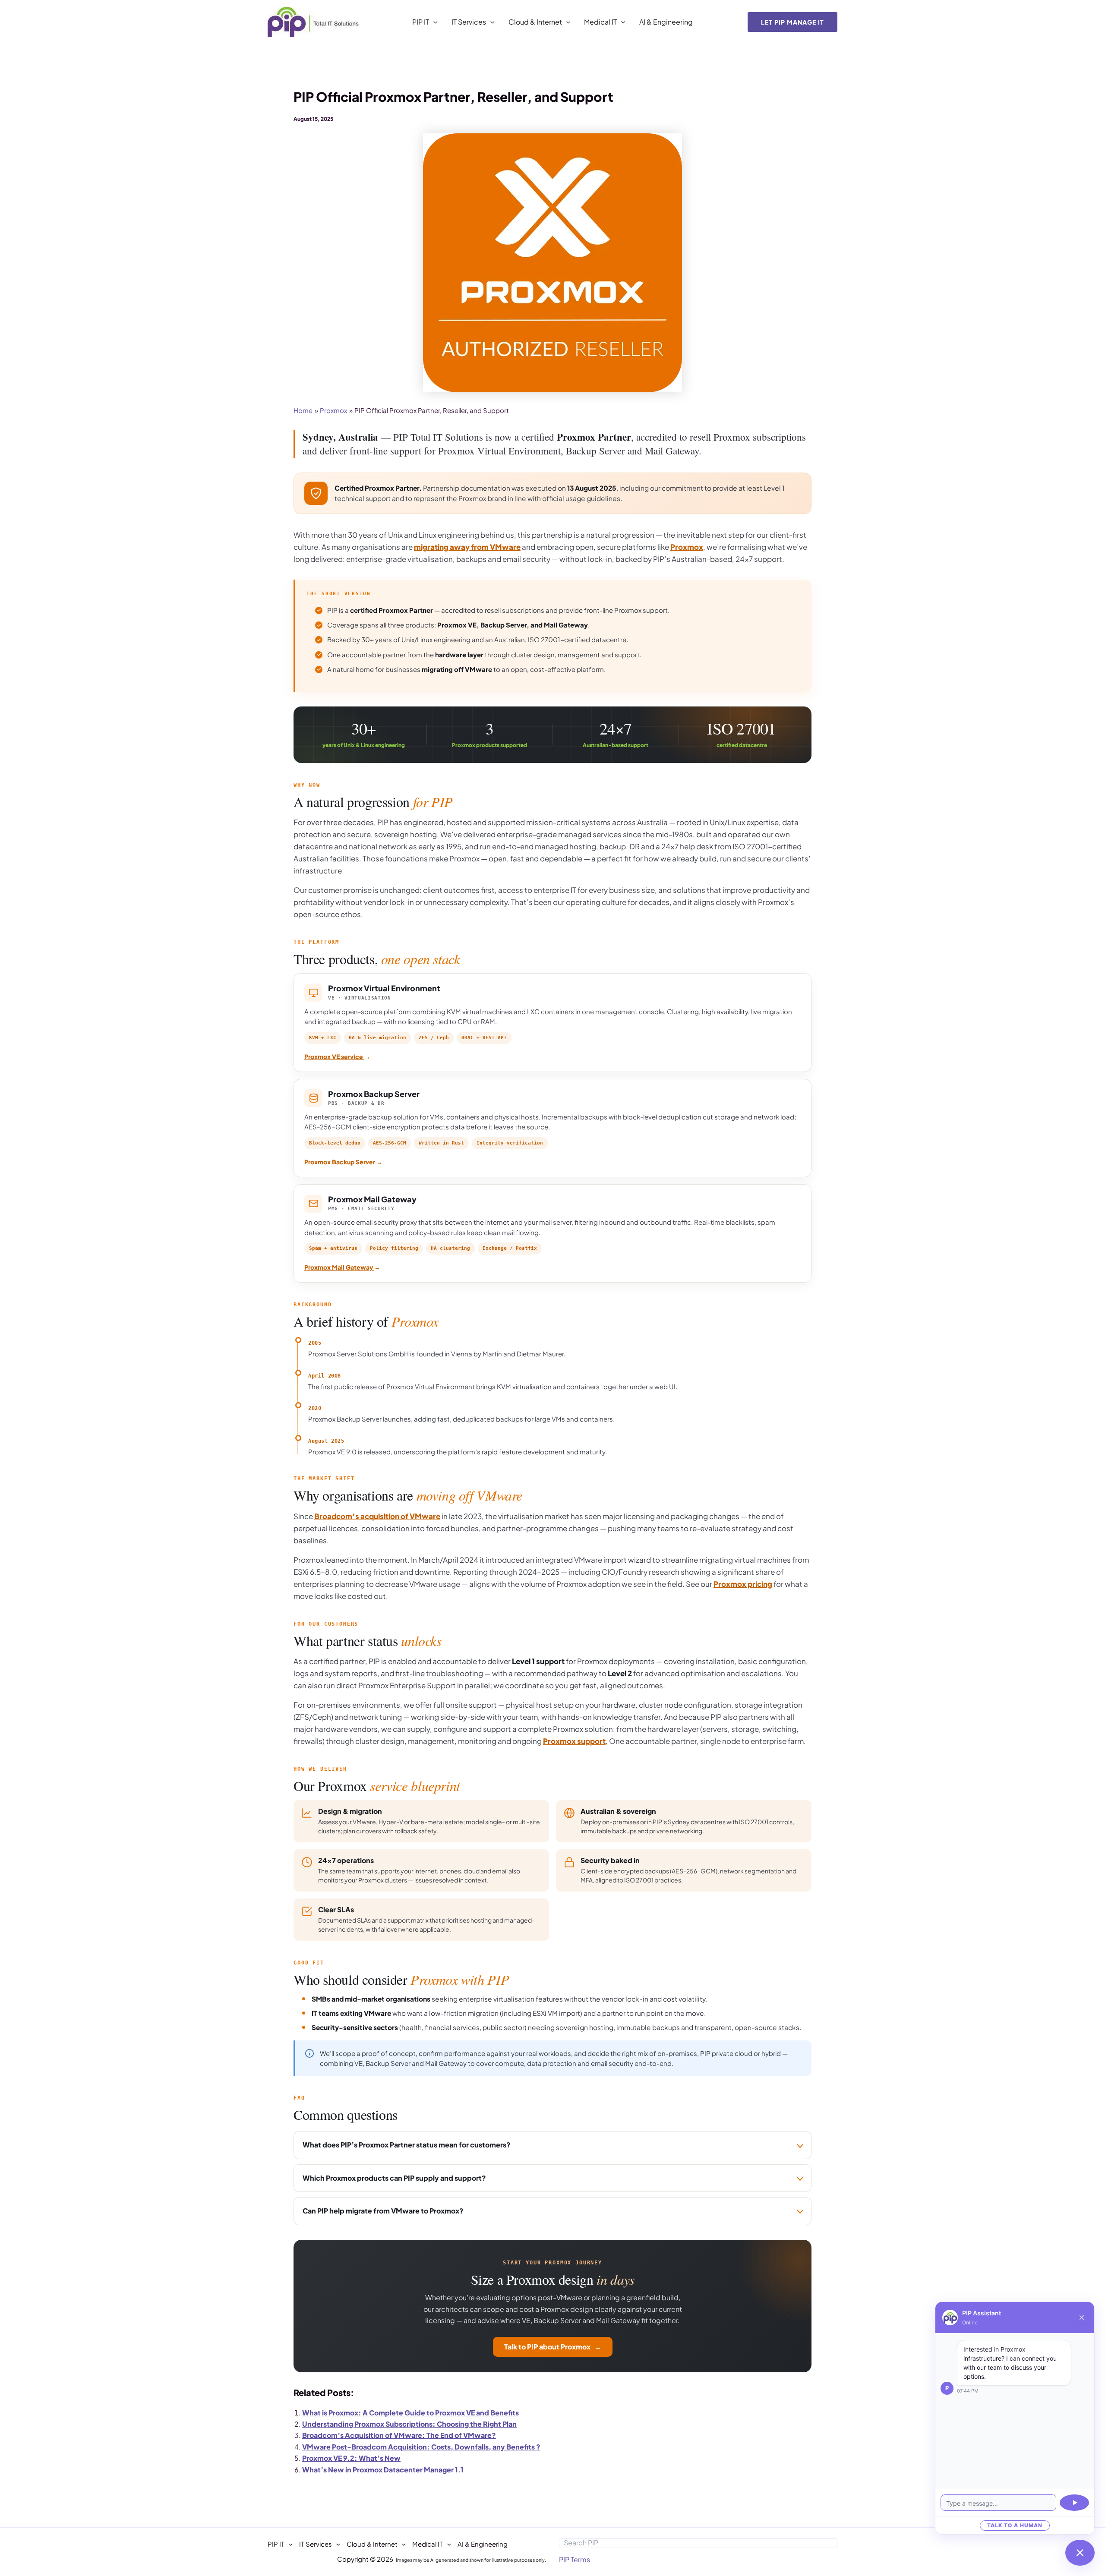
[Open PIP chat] (1080, 2553)
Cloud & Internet (535, 22)
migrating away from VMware (467, 547)
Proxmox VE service (337, 1056)
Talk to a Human (1015, 2525)
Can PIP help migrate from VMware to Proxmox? (383, 2211)
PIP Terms (575, 2559)
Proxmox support (574, 1741)
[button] (433, 22)
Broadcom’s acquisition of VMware (377, 1516)
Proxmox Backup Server (343, 1162)
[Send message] (1074, 2503)
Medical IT (600, 22)
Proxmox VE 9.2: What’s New (351, 2458)
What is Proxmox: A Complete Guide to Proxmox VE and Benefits (410, 2413)
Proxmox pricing (743, 1584)
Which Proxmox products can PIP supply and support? (394, 2178)
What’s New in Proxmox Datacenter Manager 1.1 (383, 2470)
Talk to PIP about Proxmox (553, 2347)
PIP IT (421, 22)
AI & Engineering (666, 22)
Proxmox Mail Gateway (342, 1267)
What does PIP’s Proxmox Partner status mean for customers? (407, 2145)
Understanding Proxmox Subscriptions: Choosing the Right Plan (409, 2424)
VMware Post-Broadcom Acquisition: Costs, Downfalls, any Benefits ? (421, 2447)
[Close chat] (1082, 2317)
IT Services (469, 22)
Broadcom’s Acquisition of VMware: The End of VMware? (399, 2435)
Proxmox (687, 547)
